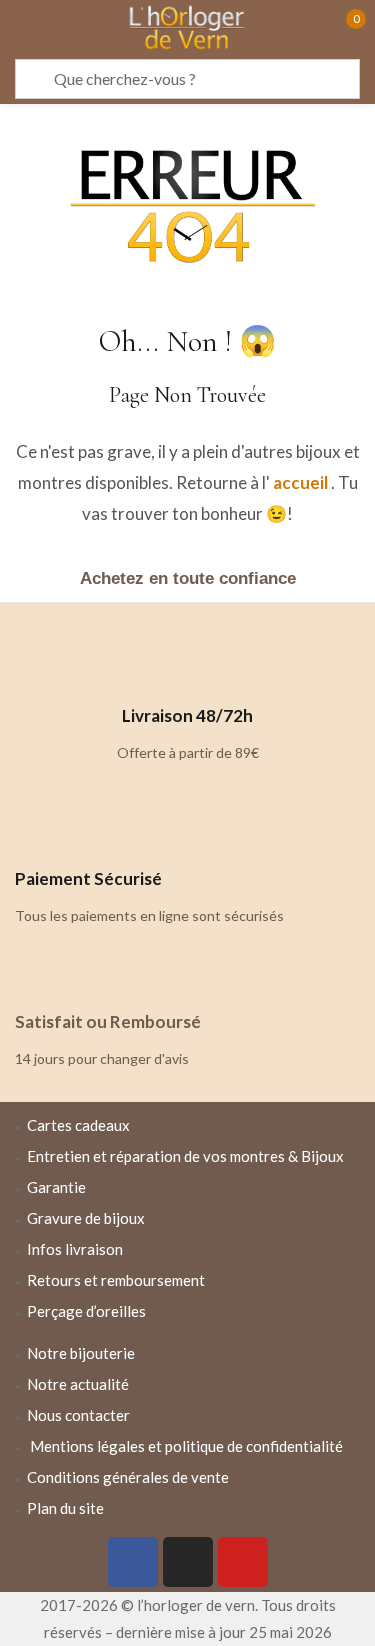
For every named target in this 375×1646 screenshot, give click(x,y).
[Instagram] (188, 1562)
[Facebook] (133, 1562)
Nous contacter (78, 1415)
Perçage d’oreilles (86, 1311)
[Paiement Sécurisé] (40, 831)
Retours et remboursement (116, 1280)
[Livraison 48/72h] (188, 668)
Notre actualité (78, 1384)
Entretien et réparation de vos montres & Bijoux (185, 1156)
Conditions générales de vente (128, 1477)
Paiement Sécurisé (88, 878)
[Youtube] (243, 1562)
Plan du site (65, 1508)
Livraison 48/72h (187, 715)
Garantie (56, 1187)
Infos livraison (75, 1249)
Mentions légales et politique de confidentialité (186, 1446)
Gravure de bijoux (86, 1218)
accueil (300, 482)
